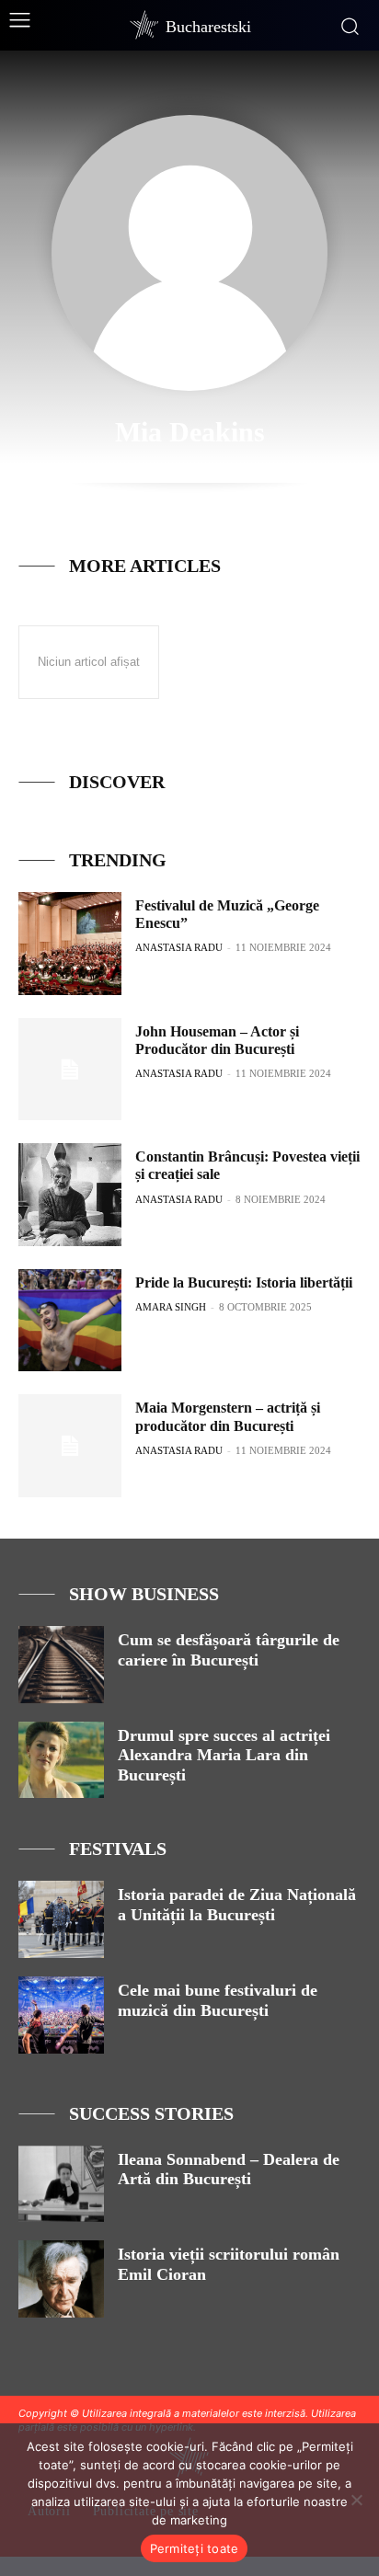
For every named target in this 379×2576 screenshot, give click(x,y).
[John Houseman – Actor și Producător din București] (70, 1070)
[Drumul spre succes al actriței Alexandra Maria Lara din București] (61, 1760)
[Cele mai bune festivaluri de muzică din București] (61, 2015)
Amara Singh (171, 1307)
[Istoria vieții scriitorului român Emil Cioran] (61, 2279)
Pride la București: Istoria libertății (244, 1282)
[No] (356, 2500)
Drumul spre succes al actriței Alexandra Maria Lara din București (224, 1755)
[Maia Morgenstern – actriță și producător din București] (70, 1446)
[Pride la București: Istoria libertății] (70, 1321)
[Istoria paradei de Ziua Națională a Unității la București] (61, 1919)
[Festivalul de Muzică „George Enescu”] (70, 944)
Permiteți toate (195, 2548)
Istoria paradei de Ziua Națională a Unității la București (237, 1905)
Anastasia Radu (179, 947)
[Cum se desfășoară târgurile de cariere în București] (61, 1665)
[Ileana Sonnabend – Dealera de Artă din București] (61, 2184)
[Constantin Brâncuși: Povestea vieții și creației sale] (70, 1195)
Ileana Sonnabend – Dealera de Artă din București (229, 2170)
